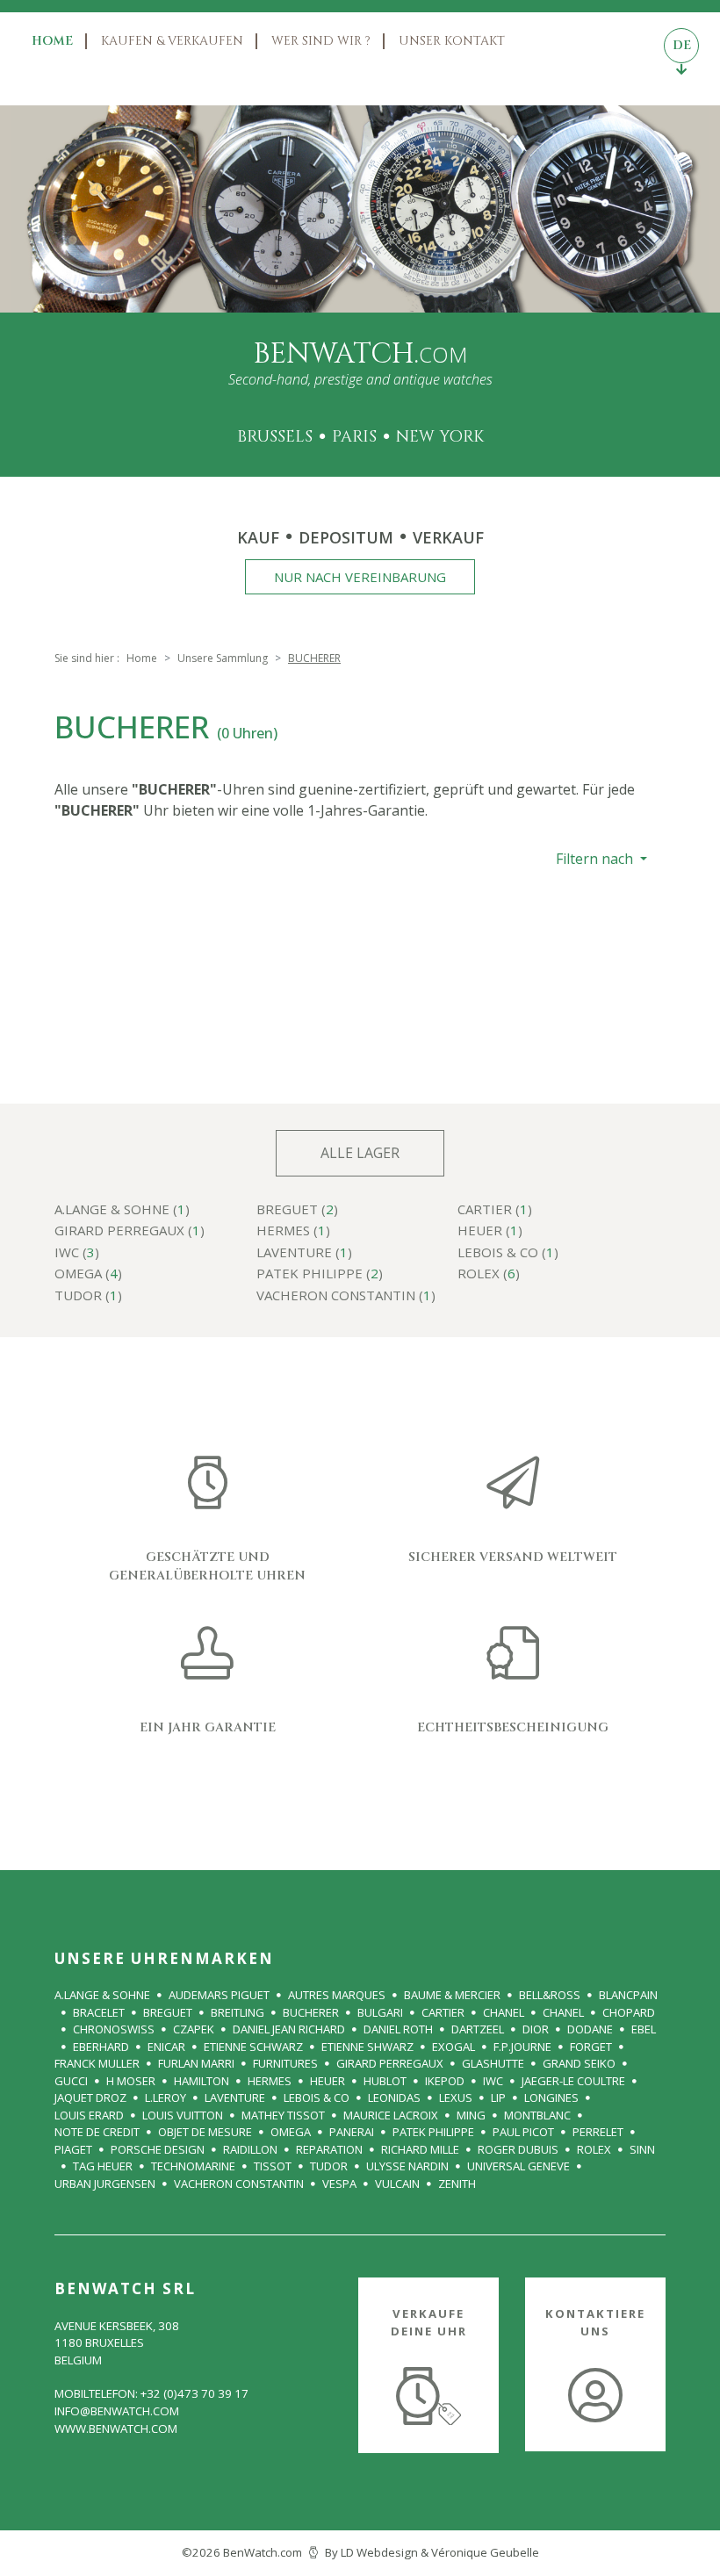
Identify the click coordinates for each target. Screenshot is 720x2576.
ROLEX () (489, 1274)
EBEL (644, 2029)
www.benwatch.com (116, 2428)
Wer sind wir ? (321, 41)
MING (471, 2115)
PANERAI (352, 2132)
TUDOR (329, 2166)
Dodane (590, 2029)
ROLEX (594, 2149)
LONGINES (551, 2097)
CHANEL (504, 2012)
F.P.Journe (522, 2047)
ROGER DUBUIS (518, 2149)
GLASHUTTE (493, 2063)
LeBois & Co (317, 2097)
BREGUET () (297, 1210)
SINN (642, 2149)
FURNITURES (285, 2063)
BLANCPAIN (628, 1995)
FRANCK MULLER (97, 2063)
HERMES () (293, 1231)
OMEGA (291, 2132)
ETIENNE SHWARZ (367, 2047)
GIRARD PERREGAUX (390, 2063)
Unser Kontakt (452, 41)
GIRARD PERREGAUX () (130, 1231)
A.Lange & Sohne (102, 1995)
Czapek (194, 2029)
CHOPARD (629, 2012)
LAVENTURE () (304, 1253)
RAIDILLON (250, 2149)
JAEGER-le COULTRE (573, 2081)
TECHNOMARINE (193, 2166)
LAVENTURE (235, 2097)
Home (52, 41)
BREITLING (238, 2012)
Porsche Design (158, 2149)
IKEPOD (445, 2081)
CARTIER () (495, 1210)
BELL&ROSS (550, 1995)
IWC (493, 2081)
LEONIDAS (394, 2097)
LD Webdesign (379, 2552)
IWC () (77, 1253)
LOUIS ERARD (89, 2115)
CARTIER (443, 2012)
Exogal (454, 2047)
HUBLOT (385, 2081)
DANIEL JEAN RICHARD (289, 2029)
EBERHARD (101, 2047)
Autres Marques (337, 1995)
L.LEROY (166, 2097)
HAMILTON (202, 2081)
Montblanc (537, 2115)
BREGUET (168, 2012)
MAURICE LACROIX (391, 2115)
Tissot (273, 2166)
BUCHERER (311, 2012)
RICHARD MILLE (420, 2149)
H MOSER (131, 2081)
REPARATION (329, 2149)
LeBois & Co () (508, 1253)
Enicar (166, 2047)
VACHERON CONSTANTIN (239, 2184)
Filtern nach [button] (596, 859)
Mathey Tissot (283, 2115)
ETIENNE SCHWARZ (253, 2047)
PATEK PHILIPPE (433, 2132)
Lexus (456, 2097)
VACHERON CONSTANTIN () (346, 1296)
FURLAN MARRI (196, 2063)
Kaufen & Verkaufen (172, 41)
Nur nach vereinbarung (360, 577)
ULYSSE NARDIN (407, 2166)
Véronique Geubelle (485, 2552)
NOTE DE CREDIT (97, 2132)
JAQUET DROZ (90, 2097)
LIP (498, 2097)
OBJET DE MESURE (205, 2132)
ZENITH (457, 2184)
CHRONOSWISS (114, 2029)
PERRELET (598, 2132)
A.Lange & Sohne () (122, 1210)
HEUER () (490, 1231)
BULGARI (380, 2012)
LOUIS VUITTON (183, 2115)
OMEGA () (88, 1274)
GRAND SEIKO (579, 2063)
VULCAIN (397, 2184)
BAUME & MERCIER (452, 1995)
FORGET (591, 2047)
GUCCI (71, 2081)
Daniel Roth (398, 2029)
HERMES (270, 2081)
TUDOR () (88, 1296)
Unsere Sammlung (223, 658)
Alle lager (360, 1153)
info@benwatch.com (117, 2411)
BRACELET (99, 2012)
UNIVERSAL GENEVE (518, 2166)
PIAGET (73, 2149)
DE (682, 45)
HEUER (328, 2081)
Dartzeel (478, 2029)
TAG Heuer (103, 2166)
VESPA (339, 2184)
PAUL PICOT (523, 2132)
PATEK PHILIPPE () (320, 1274)
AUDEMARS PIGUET (219, 1995)
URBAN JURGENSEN (105, 2184)
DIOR (536, 2029)
